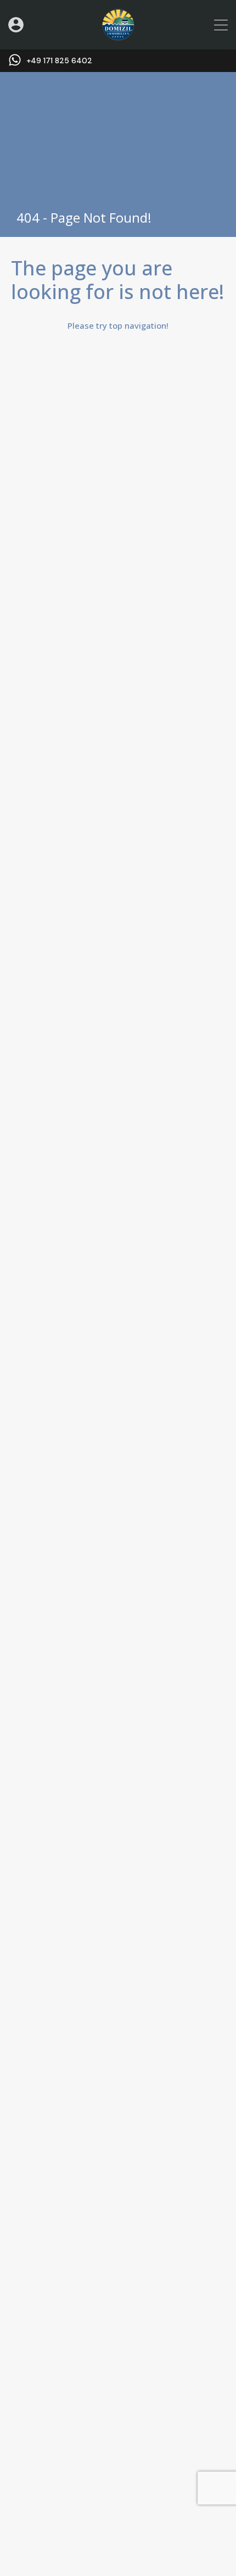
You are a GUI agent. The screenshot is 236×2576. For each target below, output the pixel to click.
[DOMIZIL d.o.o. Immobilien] (118, 36)
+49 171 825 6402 (59, 61)
